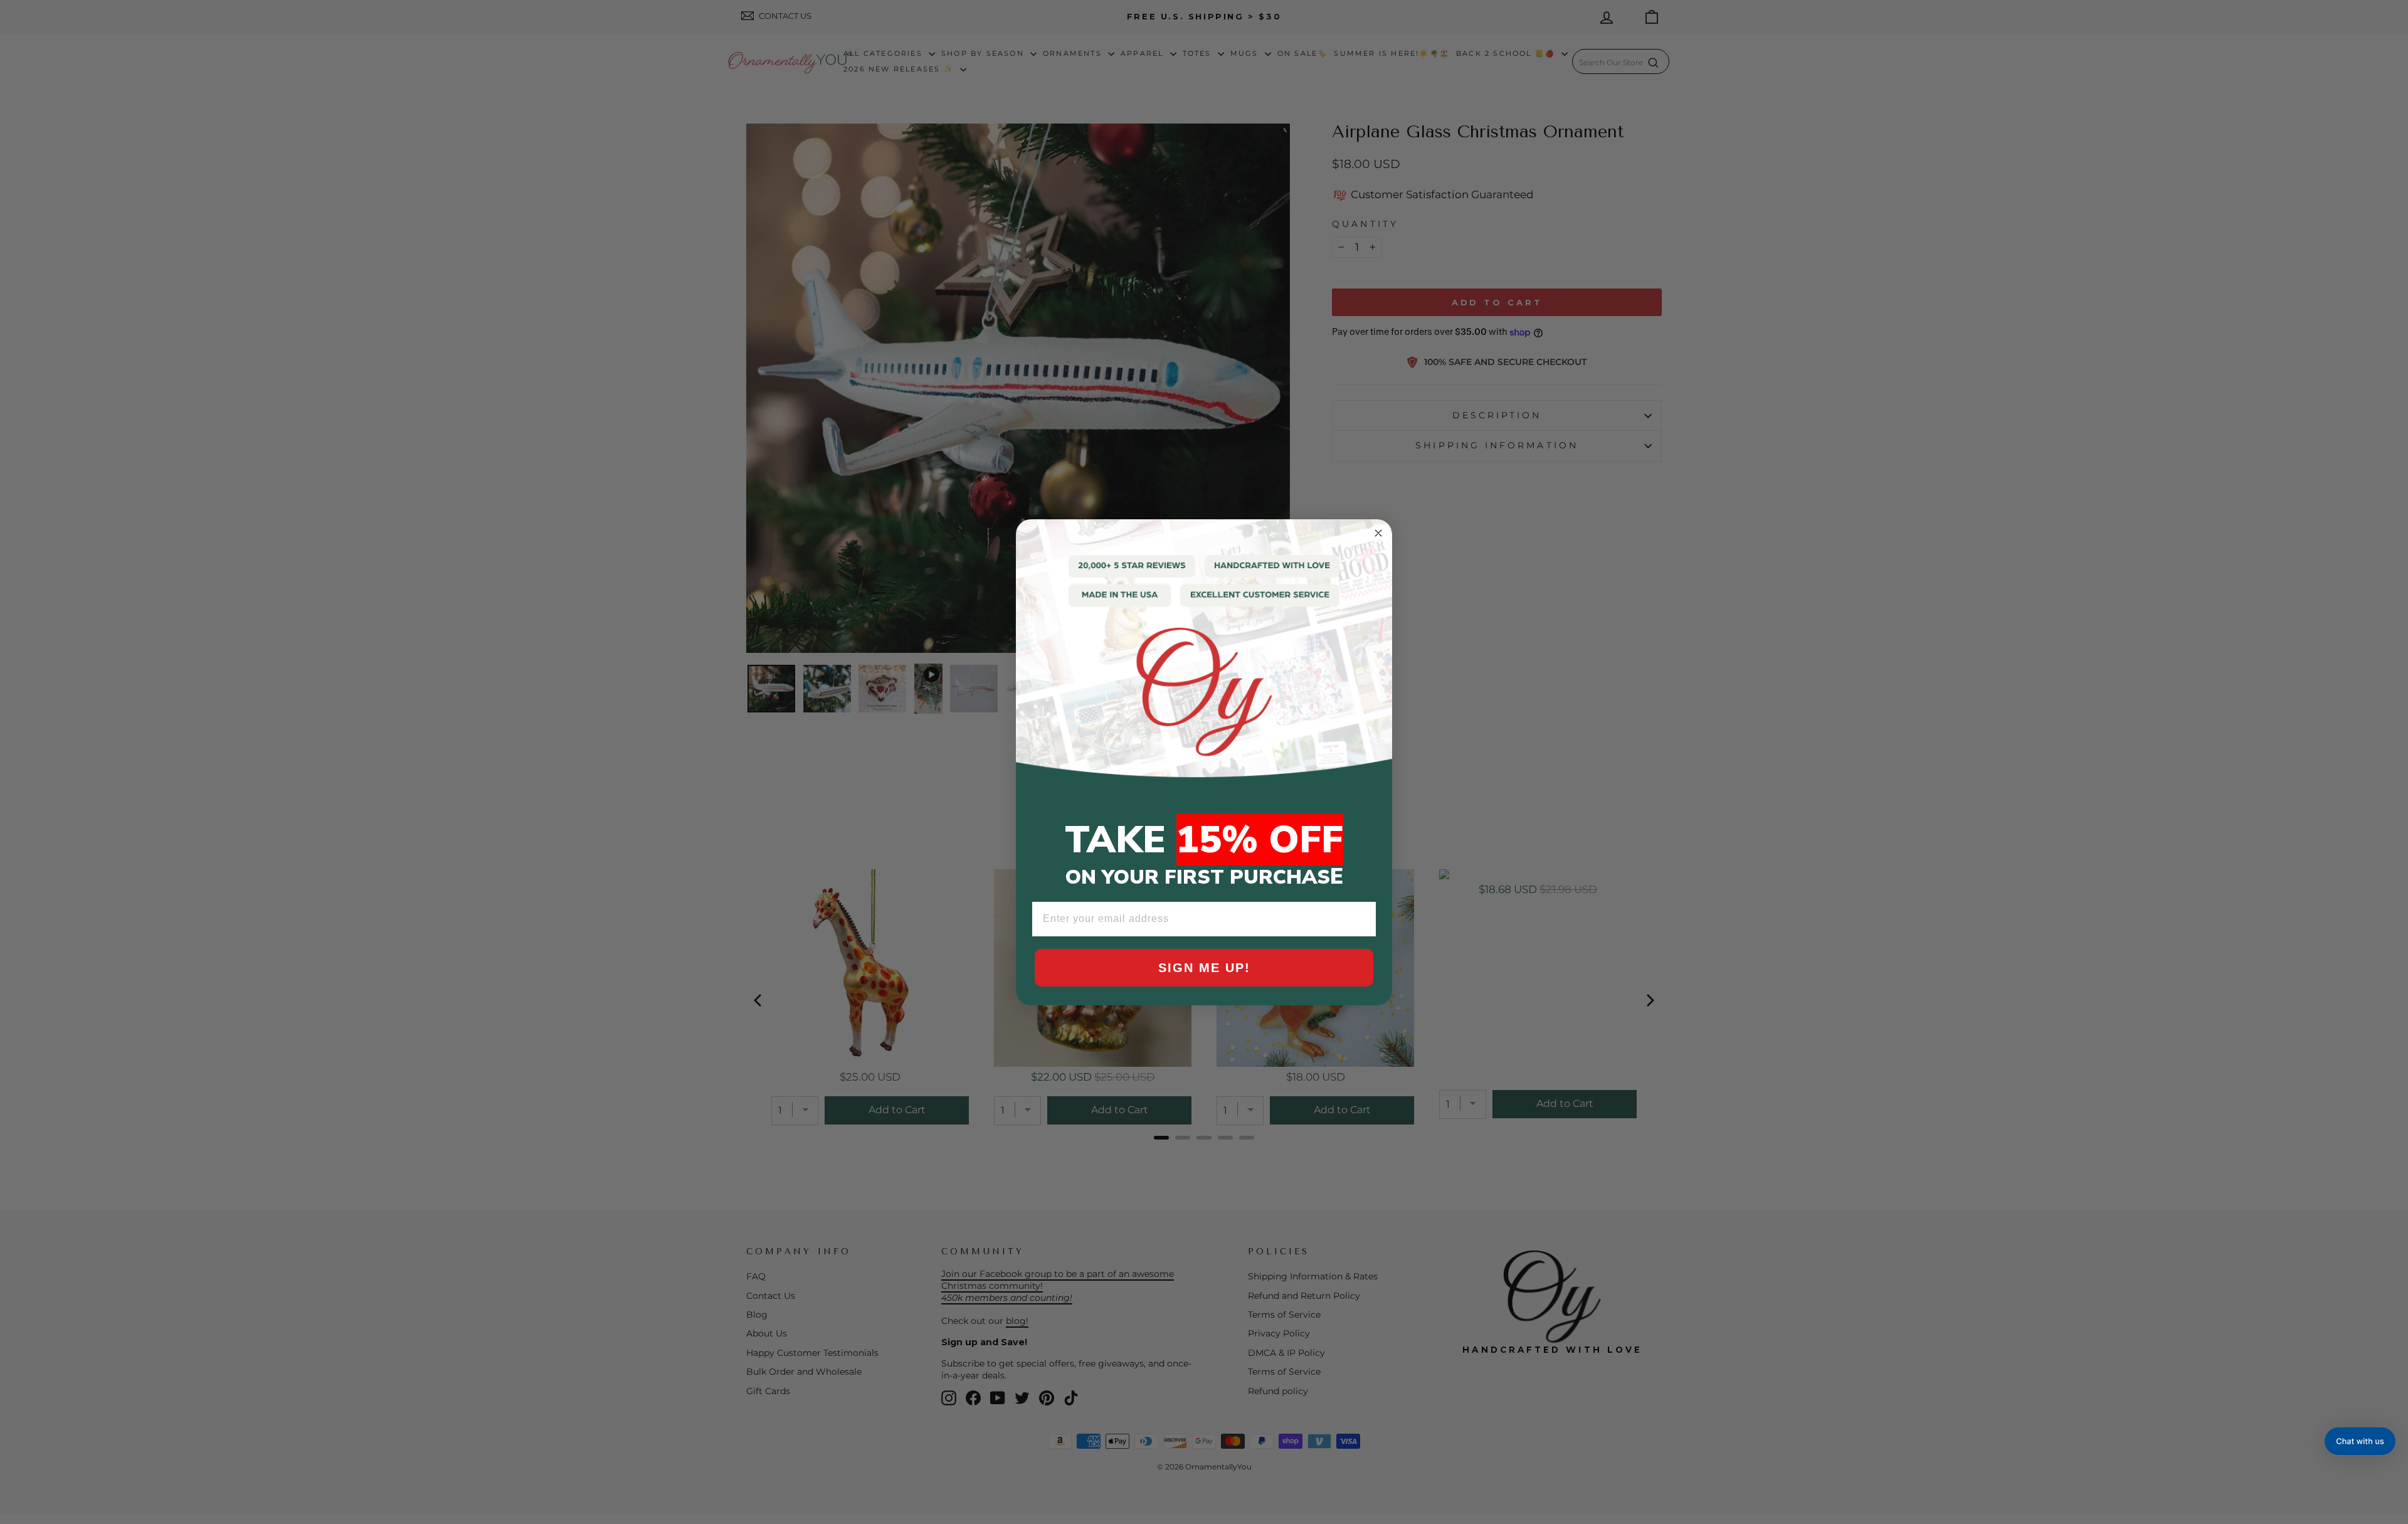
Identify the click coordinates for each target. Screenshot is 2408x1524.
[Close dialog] (1378, 533)
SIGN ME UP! (1204, 968)
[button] (2360, 1441)
